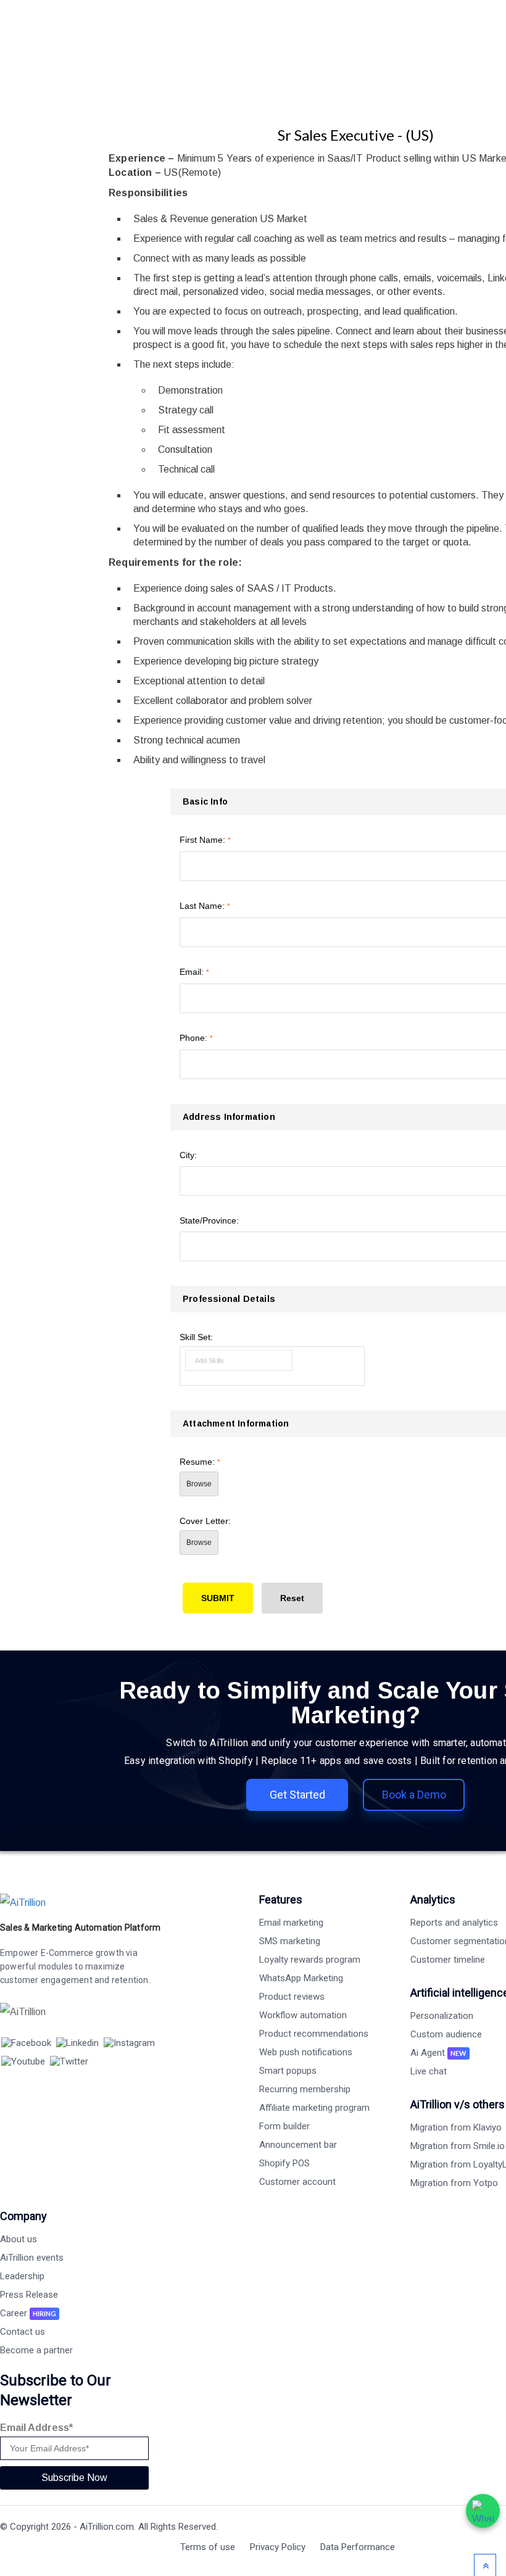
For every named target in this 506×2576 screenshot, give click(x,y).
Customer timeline (448, 1960)
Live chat (429, 2071)
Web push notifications (306, 2052)
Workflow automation (303, 2015)
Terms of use (208, 2547)
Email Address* (36, 2428)
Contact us (23, 2332)
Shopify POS (284, 2163)
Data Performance (358, 2547)
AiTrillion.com (107, 2527)
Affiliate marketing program (314, 2108)
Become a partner (36, 2350)
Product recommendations (314, 2034)
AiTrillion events (32, 2258)
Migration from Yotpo (454, 2183)
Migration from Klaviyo (456, 2127)
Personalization (442, 2016)
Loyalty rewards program (310, 1960)
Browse (199, 1484)
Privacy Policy (278, 2547)
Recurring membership (305, 2089)
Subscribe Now (74, 2478)
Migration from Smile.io (458, 2146)
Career (28, 2313)
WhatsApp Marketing (301, 1978)
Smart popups (288, 2071)
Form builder (284, 2126)
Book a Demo (414, 1795)
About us (19, 2239)
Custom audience (446, 2034)
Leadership (22, 2276)
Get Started (297, 1795)
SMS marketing (290, 1941)
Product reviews (292, 1997)
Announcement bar (298, 2145)
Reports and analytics (454, 1923)
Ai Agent (438, 2053)
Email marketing (291, 1923)
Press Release (29, 2295)
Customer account (297, 2182)
